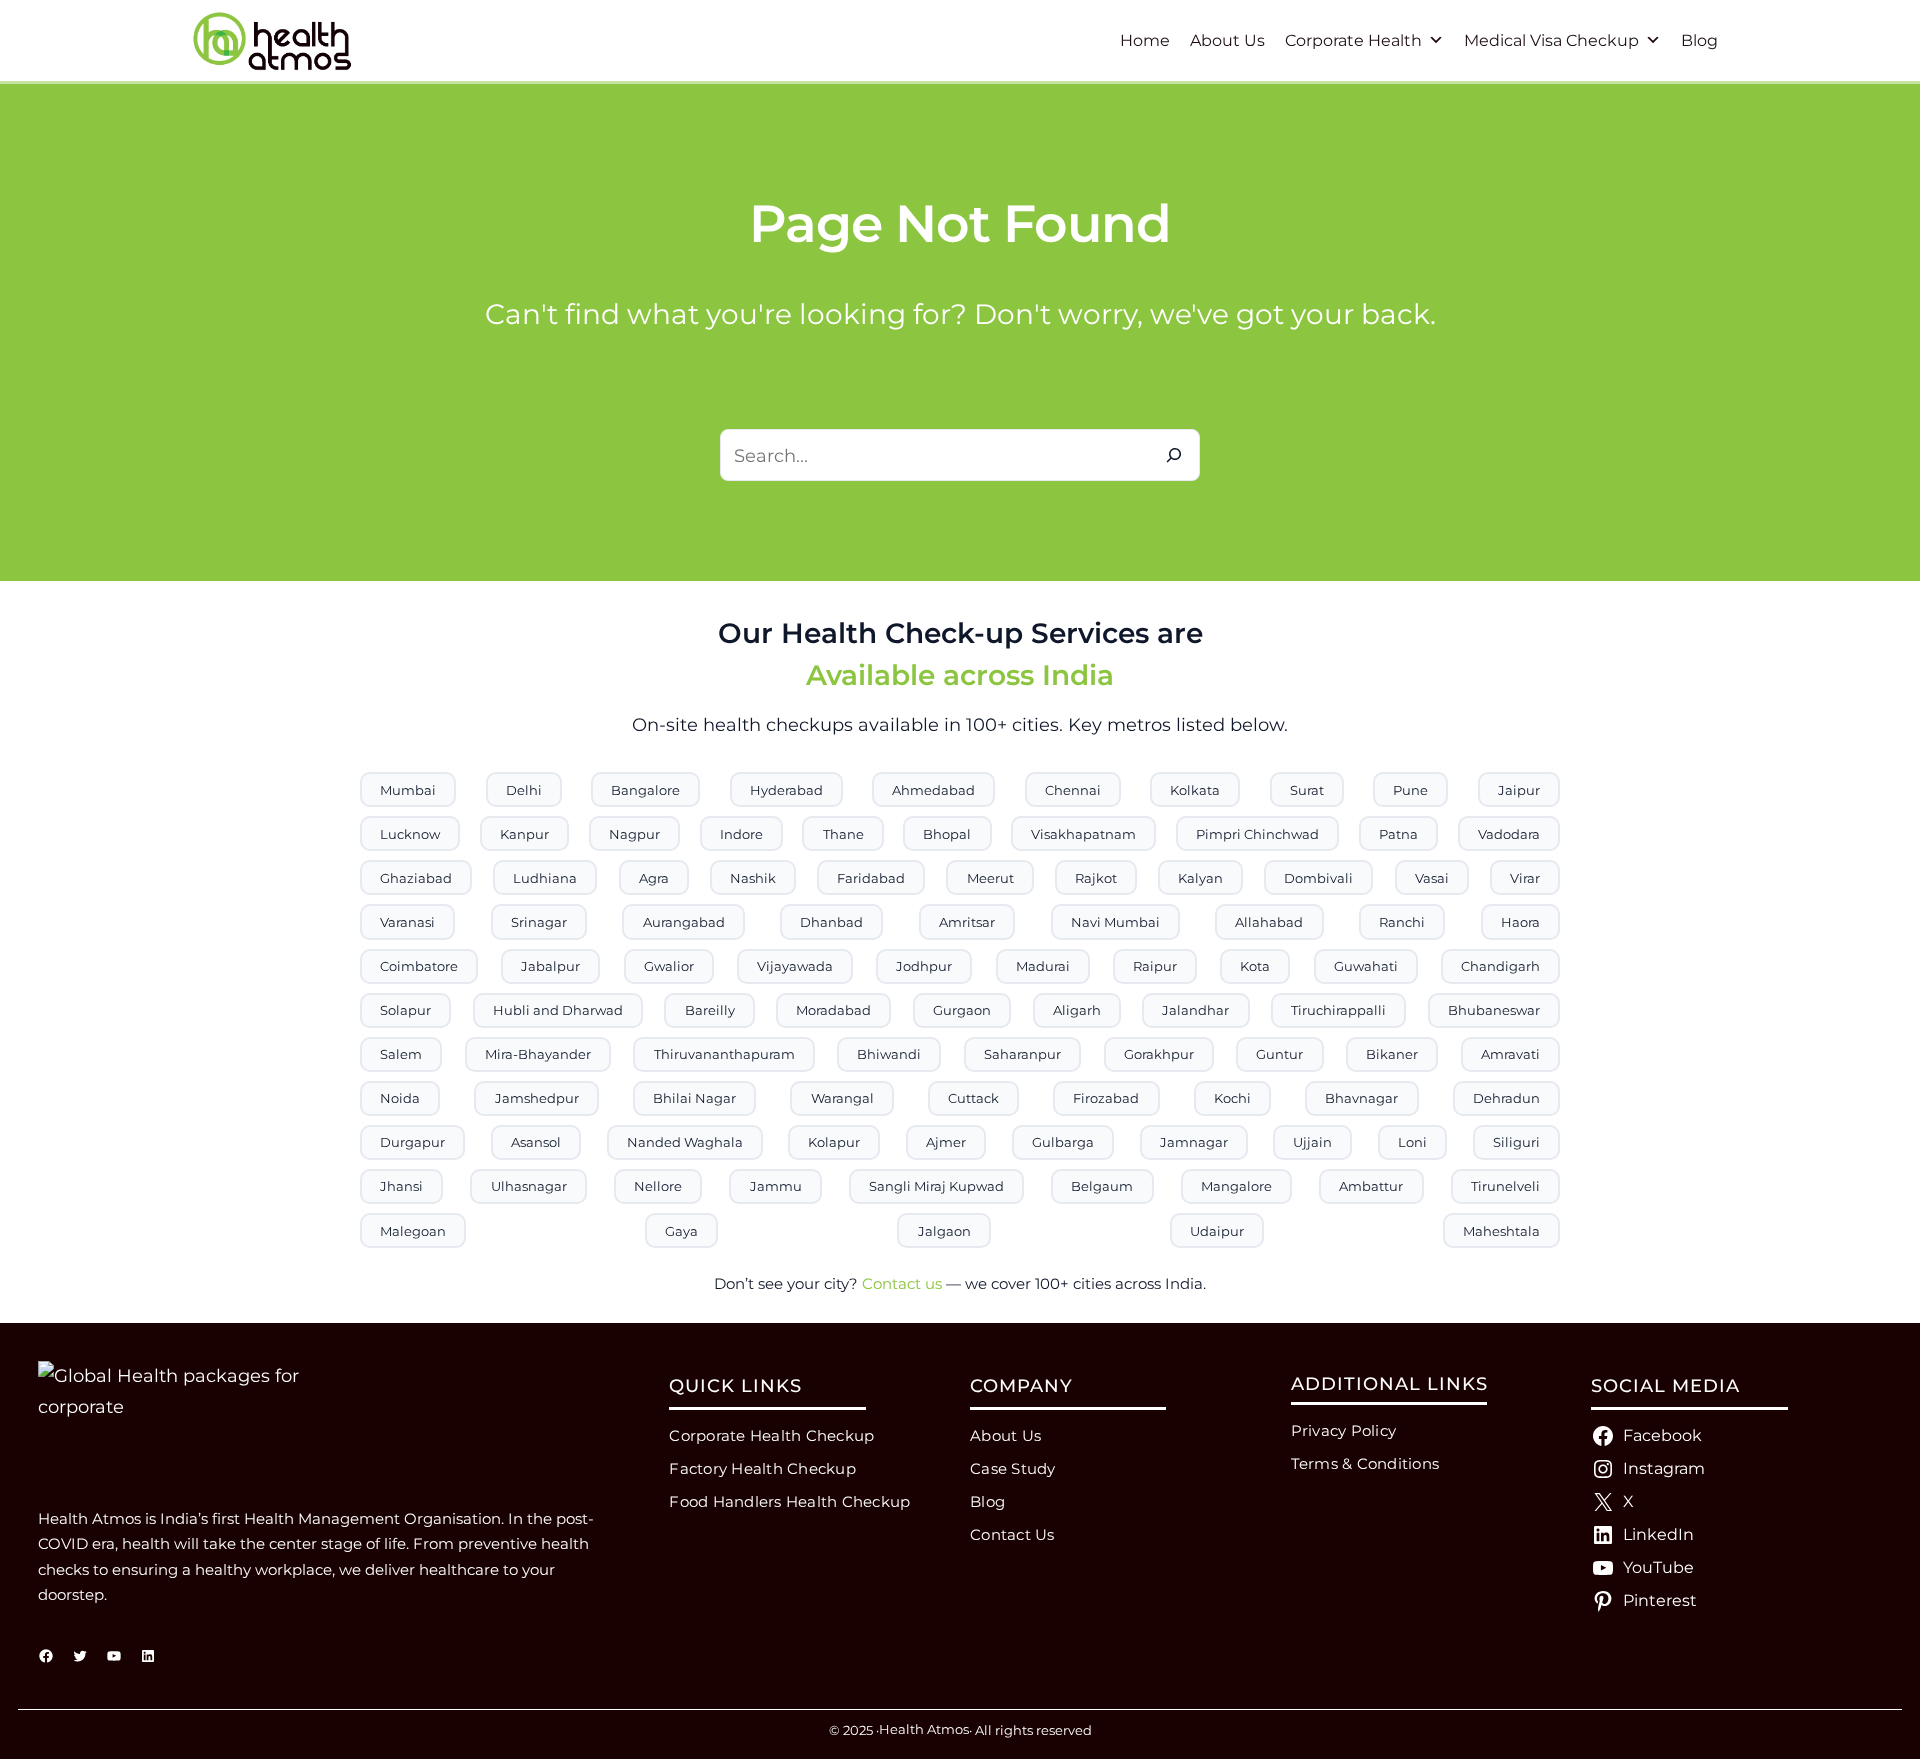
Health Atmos (924, 1729)
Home (1145, 40)
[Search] (1174, 455)
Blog (1699, 40)
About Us (1227, 40)
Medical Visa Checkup (1551, 40)
